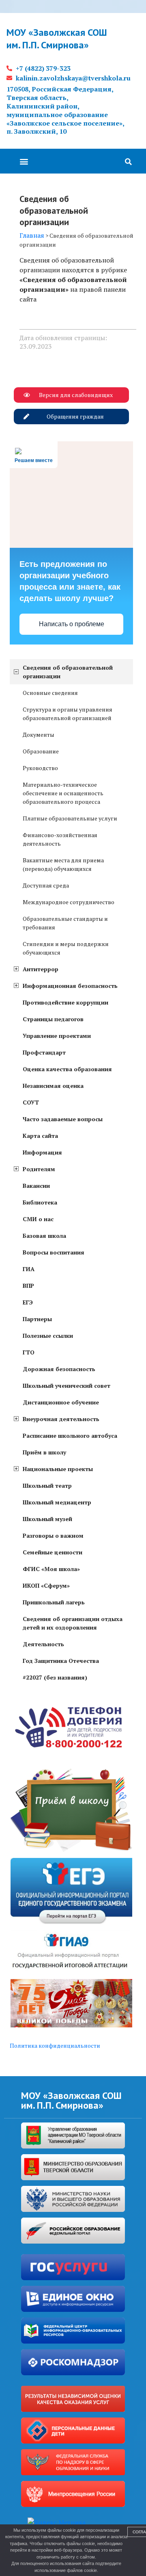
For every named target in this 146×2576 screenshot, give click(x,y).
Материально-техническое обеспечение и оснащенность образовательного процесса (63, 793)
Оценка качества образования (67, 1069)
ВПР (28, 1286)
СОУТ (31, 1102)
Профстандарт (44, 1052)
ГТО (29, 1352)
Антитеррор (41, 969)
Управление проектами (57, 1036)
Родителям (39, 1169)
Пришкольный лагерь (54, 1602)
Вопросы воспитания (54, 1252)
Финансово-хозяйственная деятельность (60, 839)
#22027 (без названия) (55, 1677)
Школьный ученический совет (67, 1386)
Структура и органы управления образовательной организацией (68, 714)
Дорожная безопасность (59, 1369)
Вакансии (36, 1186)
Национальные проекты (58, 1469)
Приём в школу (44, 1452)
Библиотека (40, 1202)
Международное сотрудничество (69, 902)
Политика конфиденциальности (55, 2045)
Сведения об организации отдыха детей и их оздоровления (73, 1623)
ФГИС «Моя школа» (51, 1569)
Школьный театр (47, 1485)
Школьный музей (47, 1519)
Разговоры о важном (53, 1535)
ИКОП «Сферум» (46, 1585)
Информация (42, 1152)
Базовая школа (44, 1236)
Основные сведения (50, 693)
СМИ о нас (38, 1219)
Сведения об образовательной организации (68, 672)
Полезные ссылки (48, 1336)
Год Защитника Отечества (61, 1661)
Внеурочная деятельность (61, 1419)
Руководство (40, 768)
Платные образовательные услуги (70, 818)
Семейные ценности (53, 1552)
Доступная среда (46, 885)
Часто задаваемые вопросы (63, 1119)
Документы (39, 735)
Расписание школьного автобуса (70, 1436)
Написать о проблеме (72, 624)
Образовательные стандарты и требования (65, 923)
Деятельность (43, 1644)
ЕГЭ (28, 1302)
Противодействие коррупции (65, 1002)
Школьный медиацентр (57, 1502)
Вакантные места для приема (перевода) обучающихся (63, 864)
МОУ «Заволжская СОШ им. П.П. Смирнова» (57, 39)
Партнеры (37, 1319)
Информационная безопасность (70, 986)
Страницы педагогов (53, 1019)
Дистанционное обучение (61, 1402)
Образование (41, 751)
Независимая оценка (53, 1086)
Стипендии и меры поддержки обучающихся (66, 948)
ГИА (29, 1269)
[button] (24, 161)
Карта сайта (40, 1136)
